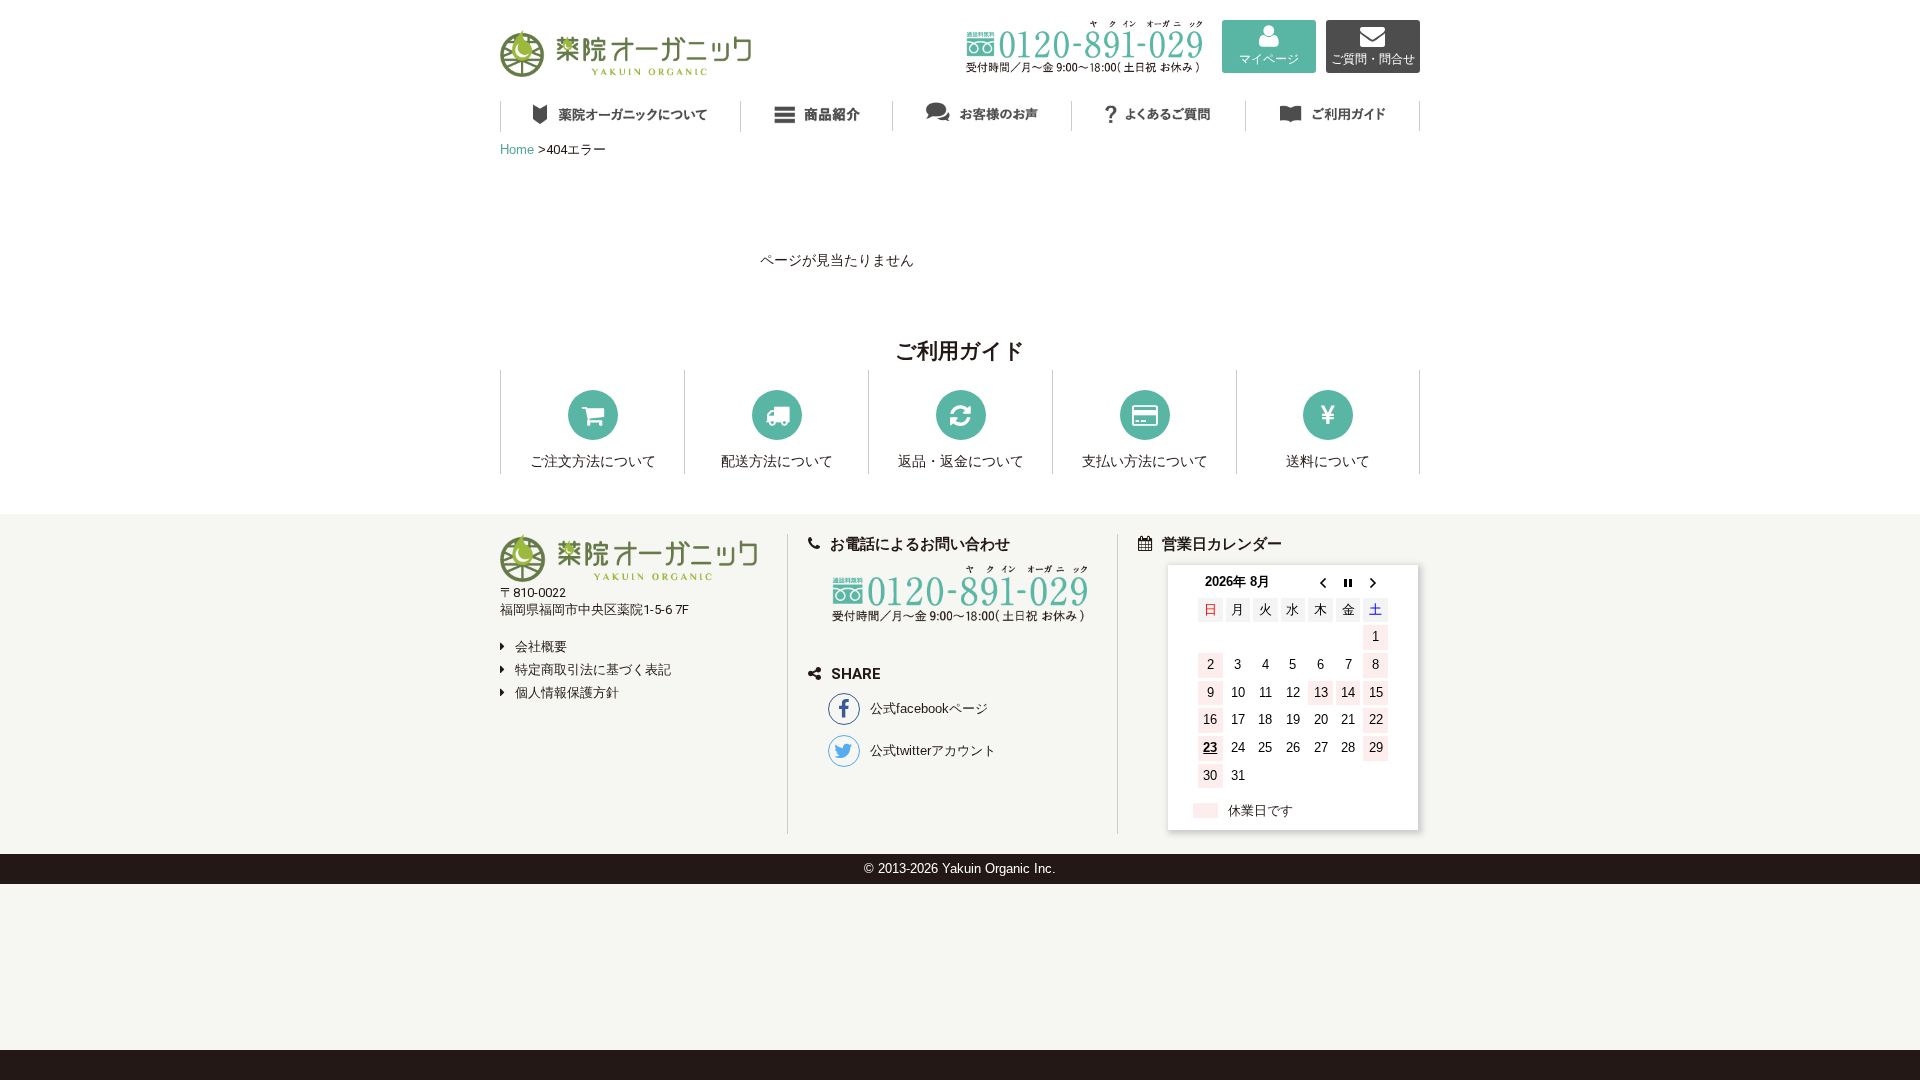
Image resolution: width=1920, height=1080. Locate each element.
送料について (1328, 461)
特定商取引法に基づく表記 (593, 669)
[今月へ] (1348, 582)
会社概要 (541, 646)
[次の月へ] (1375, 582)
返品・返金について (961, 461)
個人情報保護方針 (567, 692)
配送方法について (777, 461)
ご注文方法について (593, 461)
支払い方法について (1145, 461)
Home (517, 149)
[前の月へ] (1320, 582)
